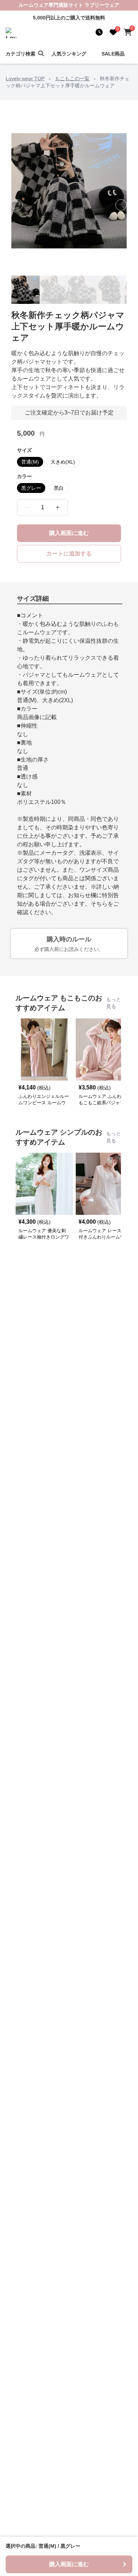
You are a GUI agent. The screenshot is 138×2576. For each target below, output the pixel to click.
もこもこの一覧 (72, 78)
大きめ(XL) (63, 462)
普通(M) (30, 462)
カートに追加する (69, 554)
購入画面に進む (69, 533)
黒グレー (31, 488)
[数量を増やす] (58, 507)
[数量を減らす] (27, 507)
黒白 (59, 488)
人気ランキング (69, 54)
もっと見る (114, 1003)
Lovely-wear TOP (25, 78)
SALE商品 (113, 54)
